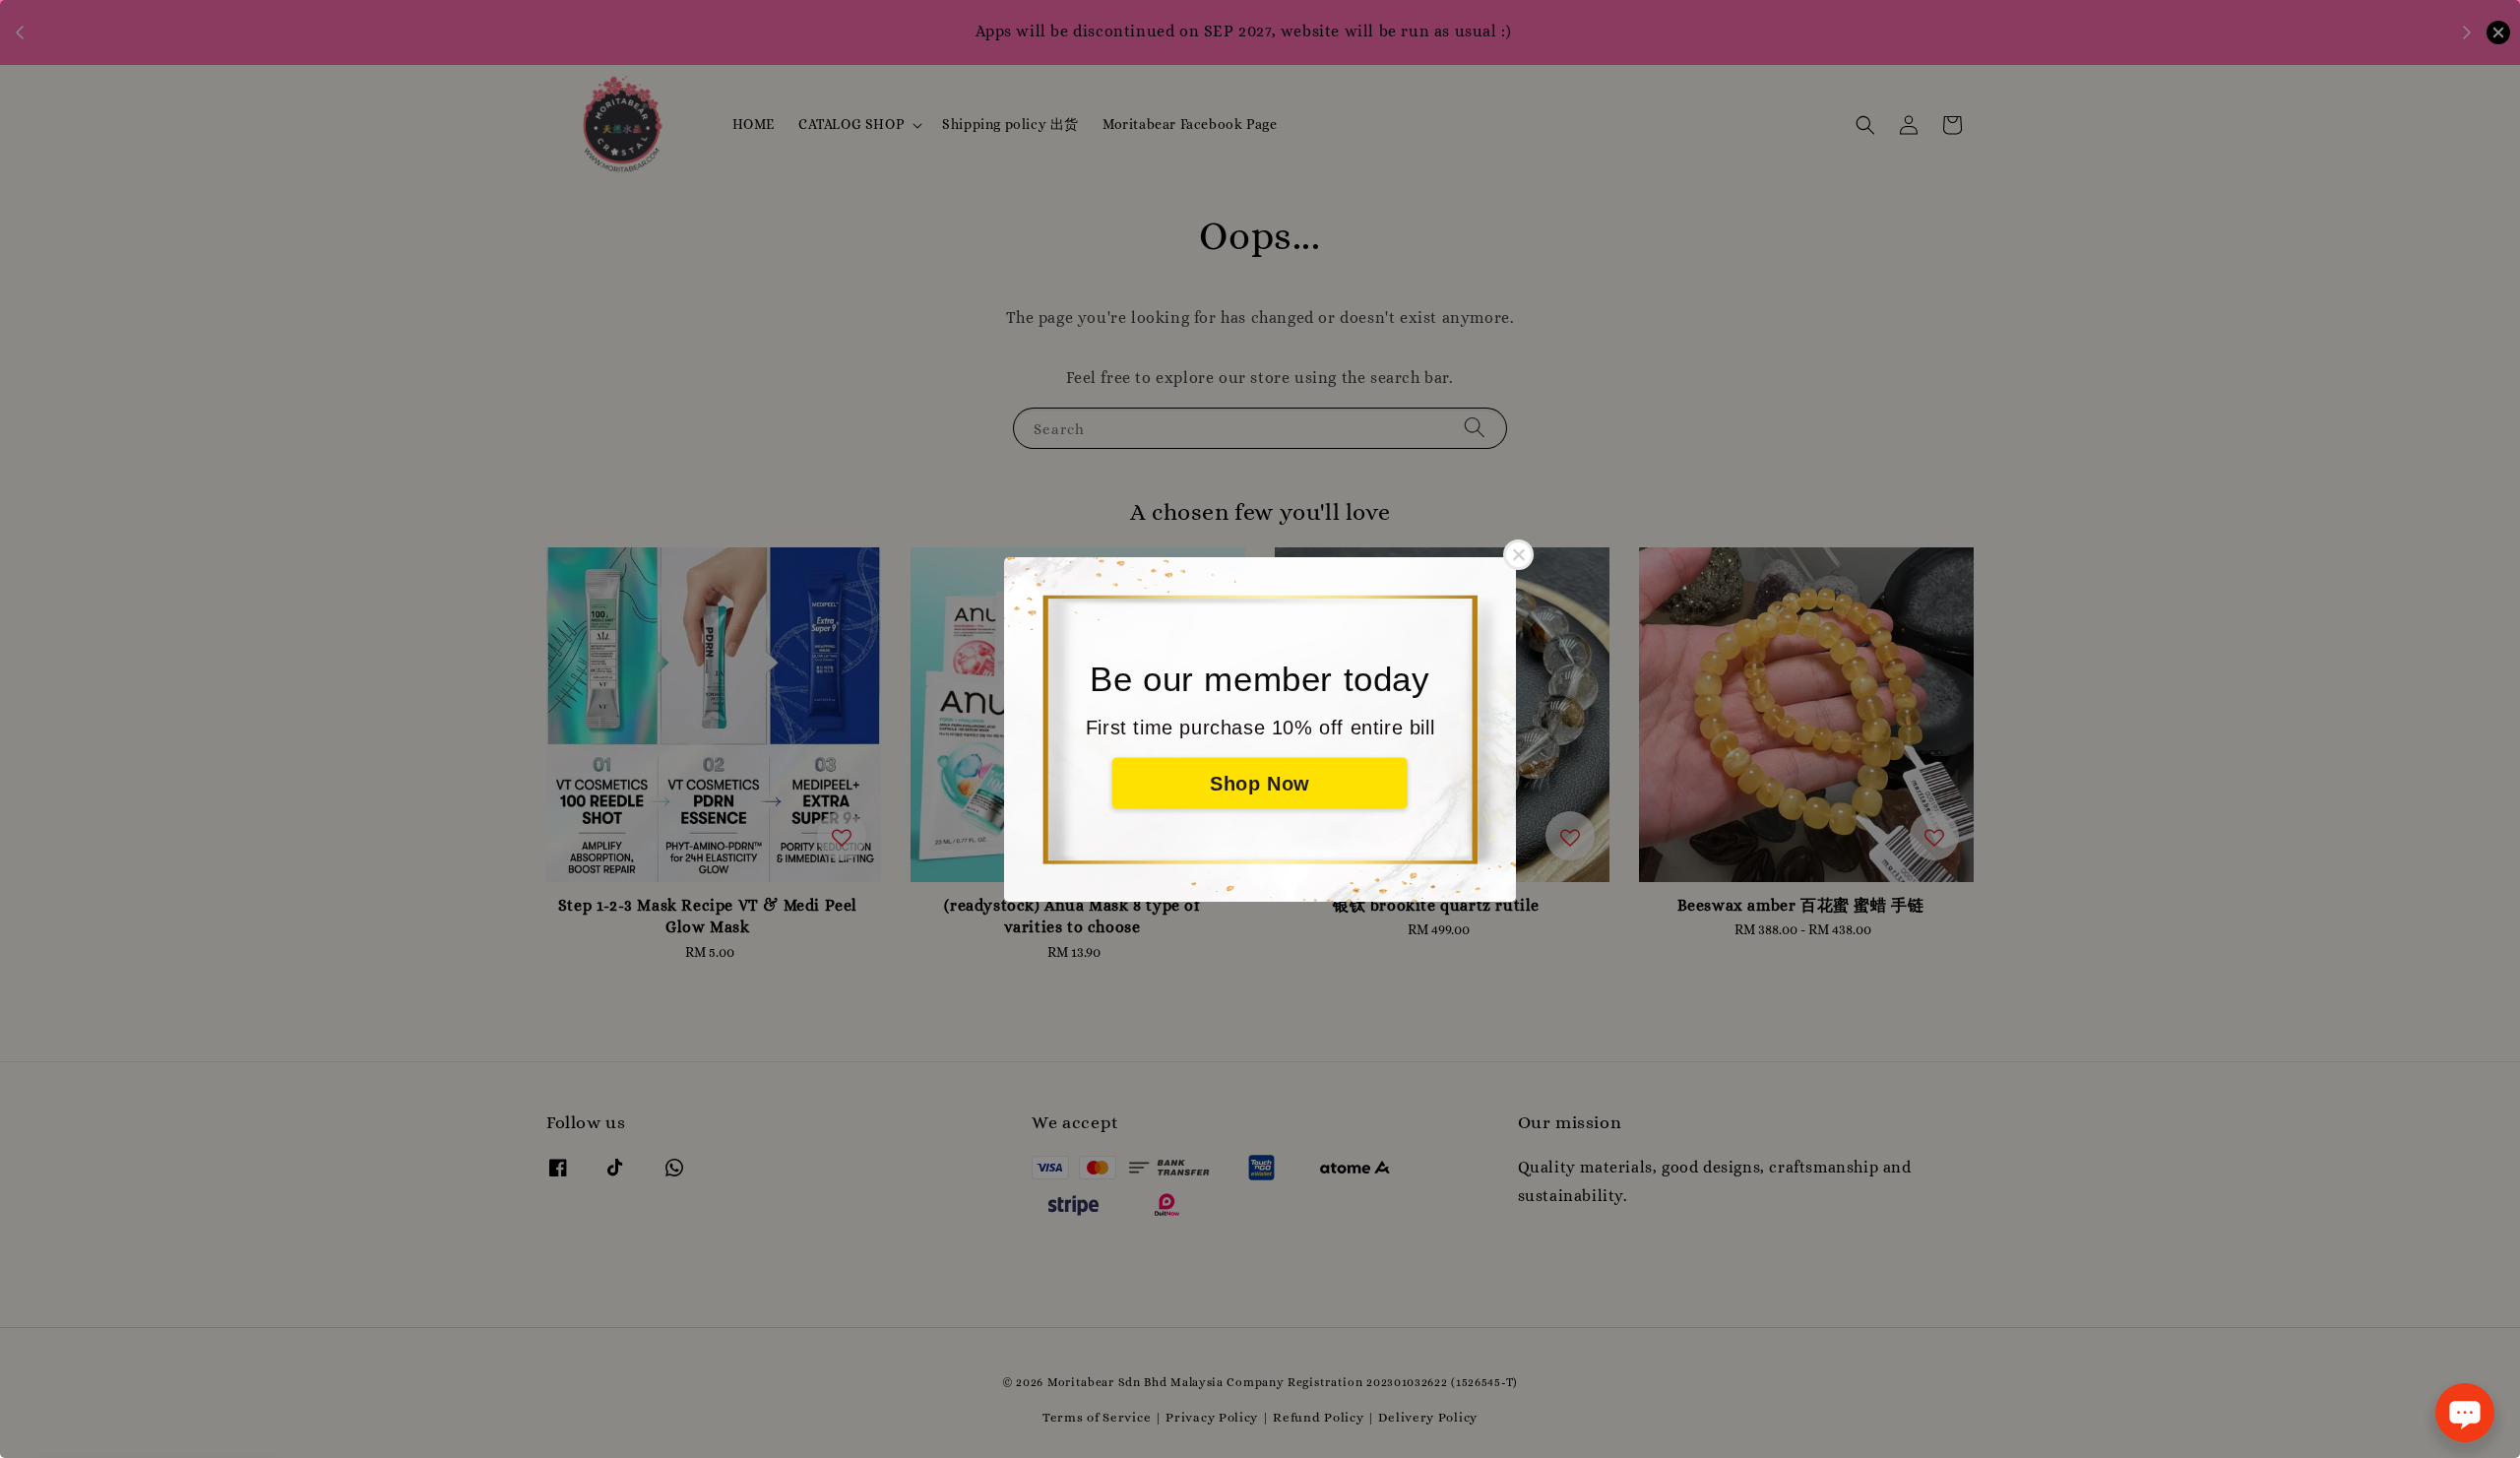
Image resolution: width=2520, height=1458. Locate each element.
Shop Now (1260, 783)
